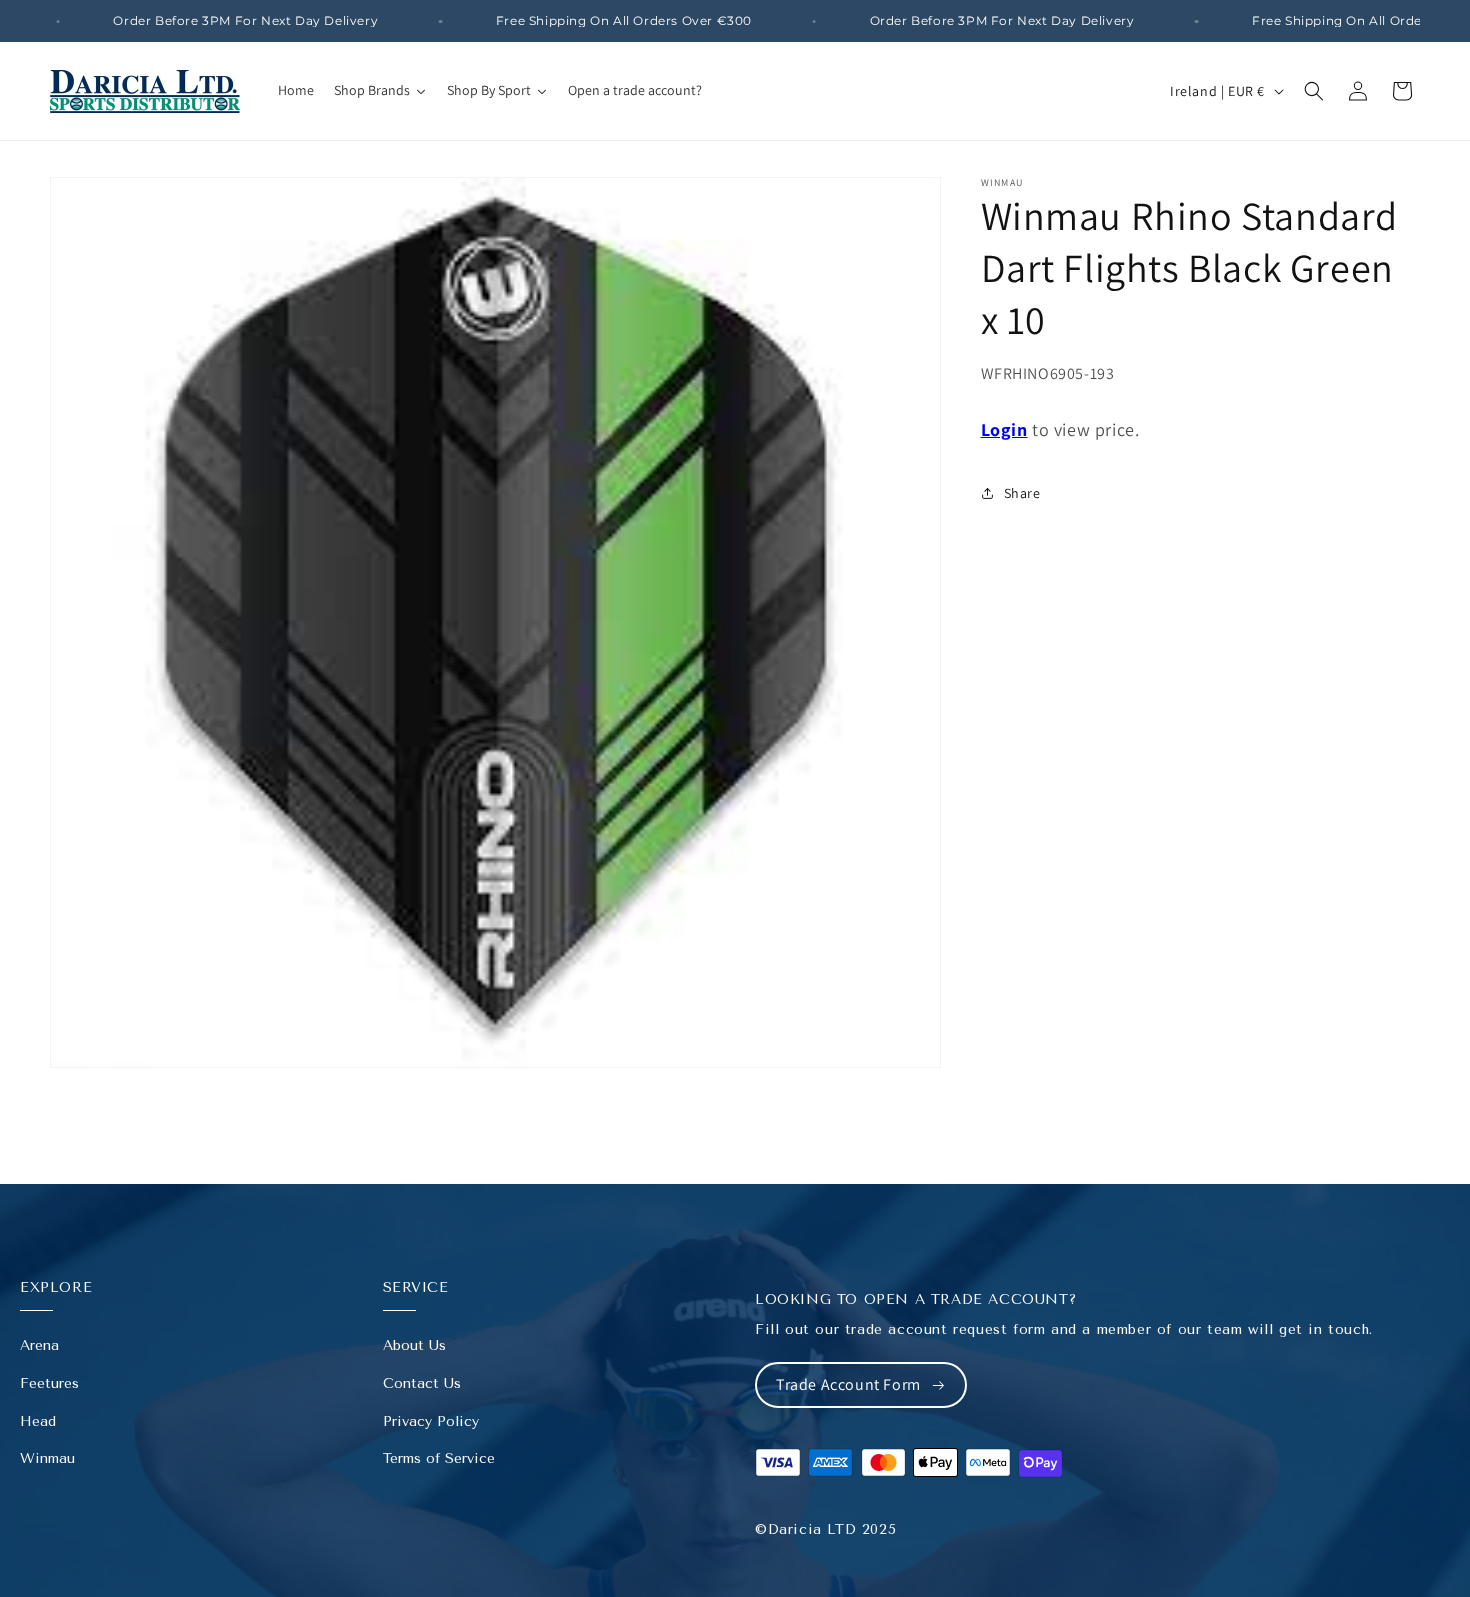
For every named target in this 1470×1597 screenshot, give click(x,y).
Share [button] (1022, 493)
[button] (1314, 91)
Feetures (49, 1383)
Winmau (47, 1458)
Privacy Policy (431, 1421)
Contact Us (422, 1383)
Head (38, 1421)
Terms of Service (439, 1458)
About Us (414, 1345)
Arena (39, 1345)
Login (1004, 429)
